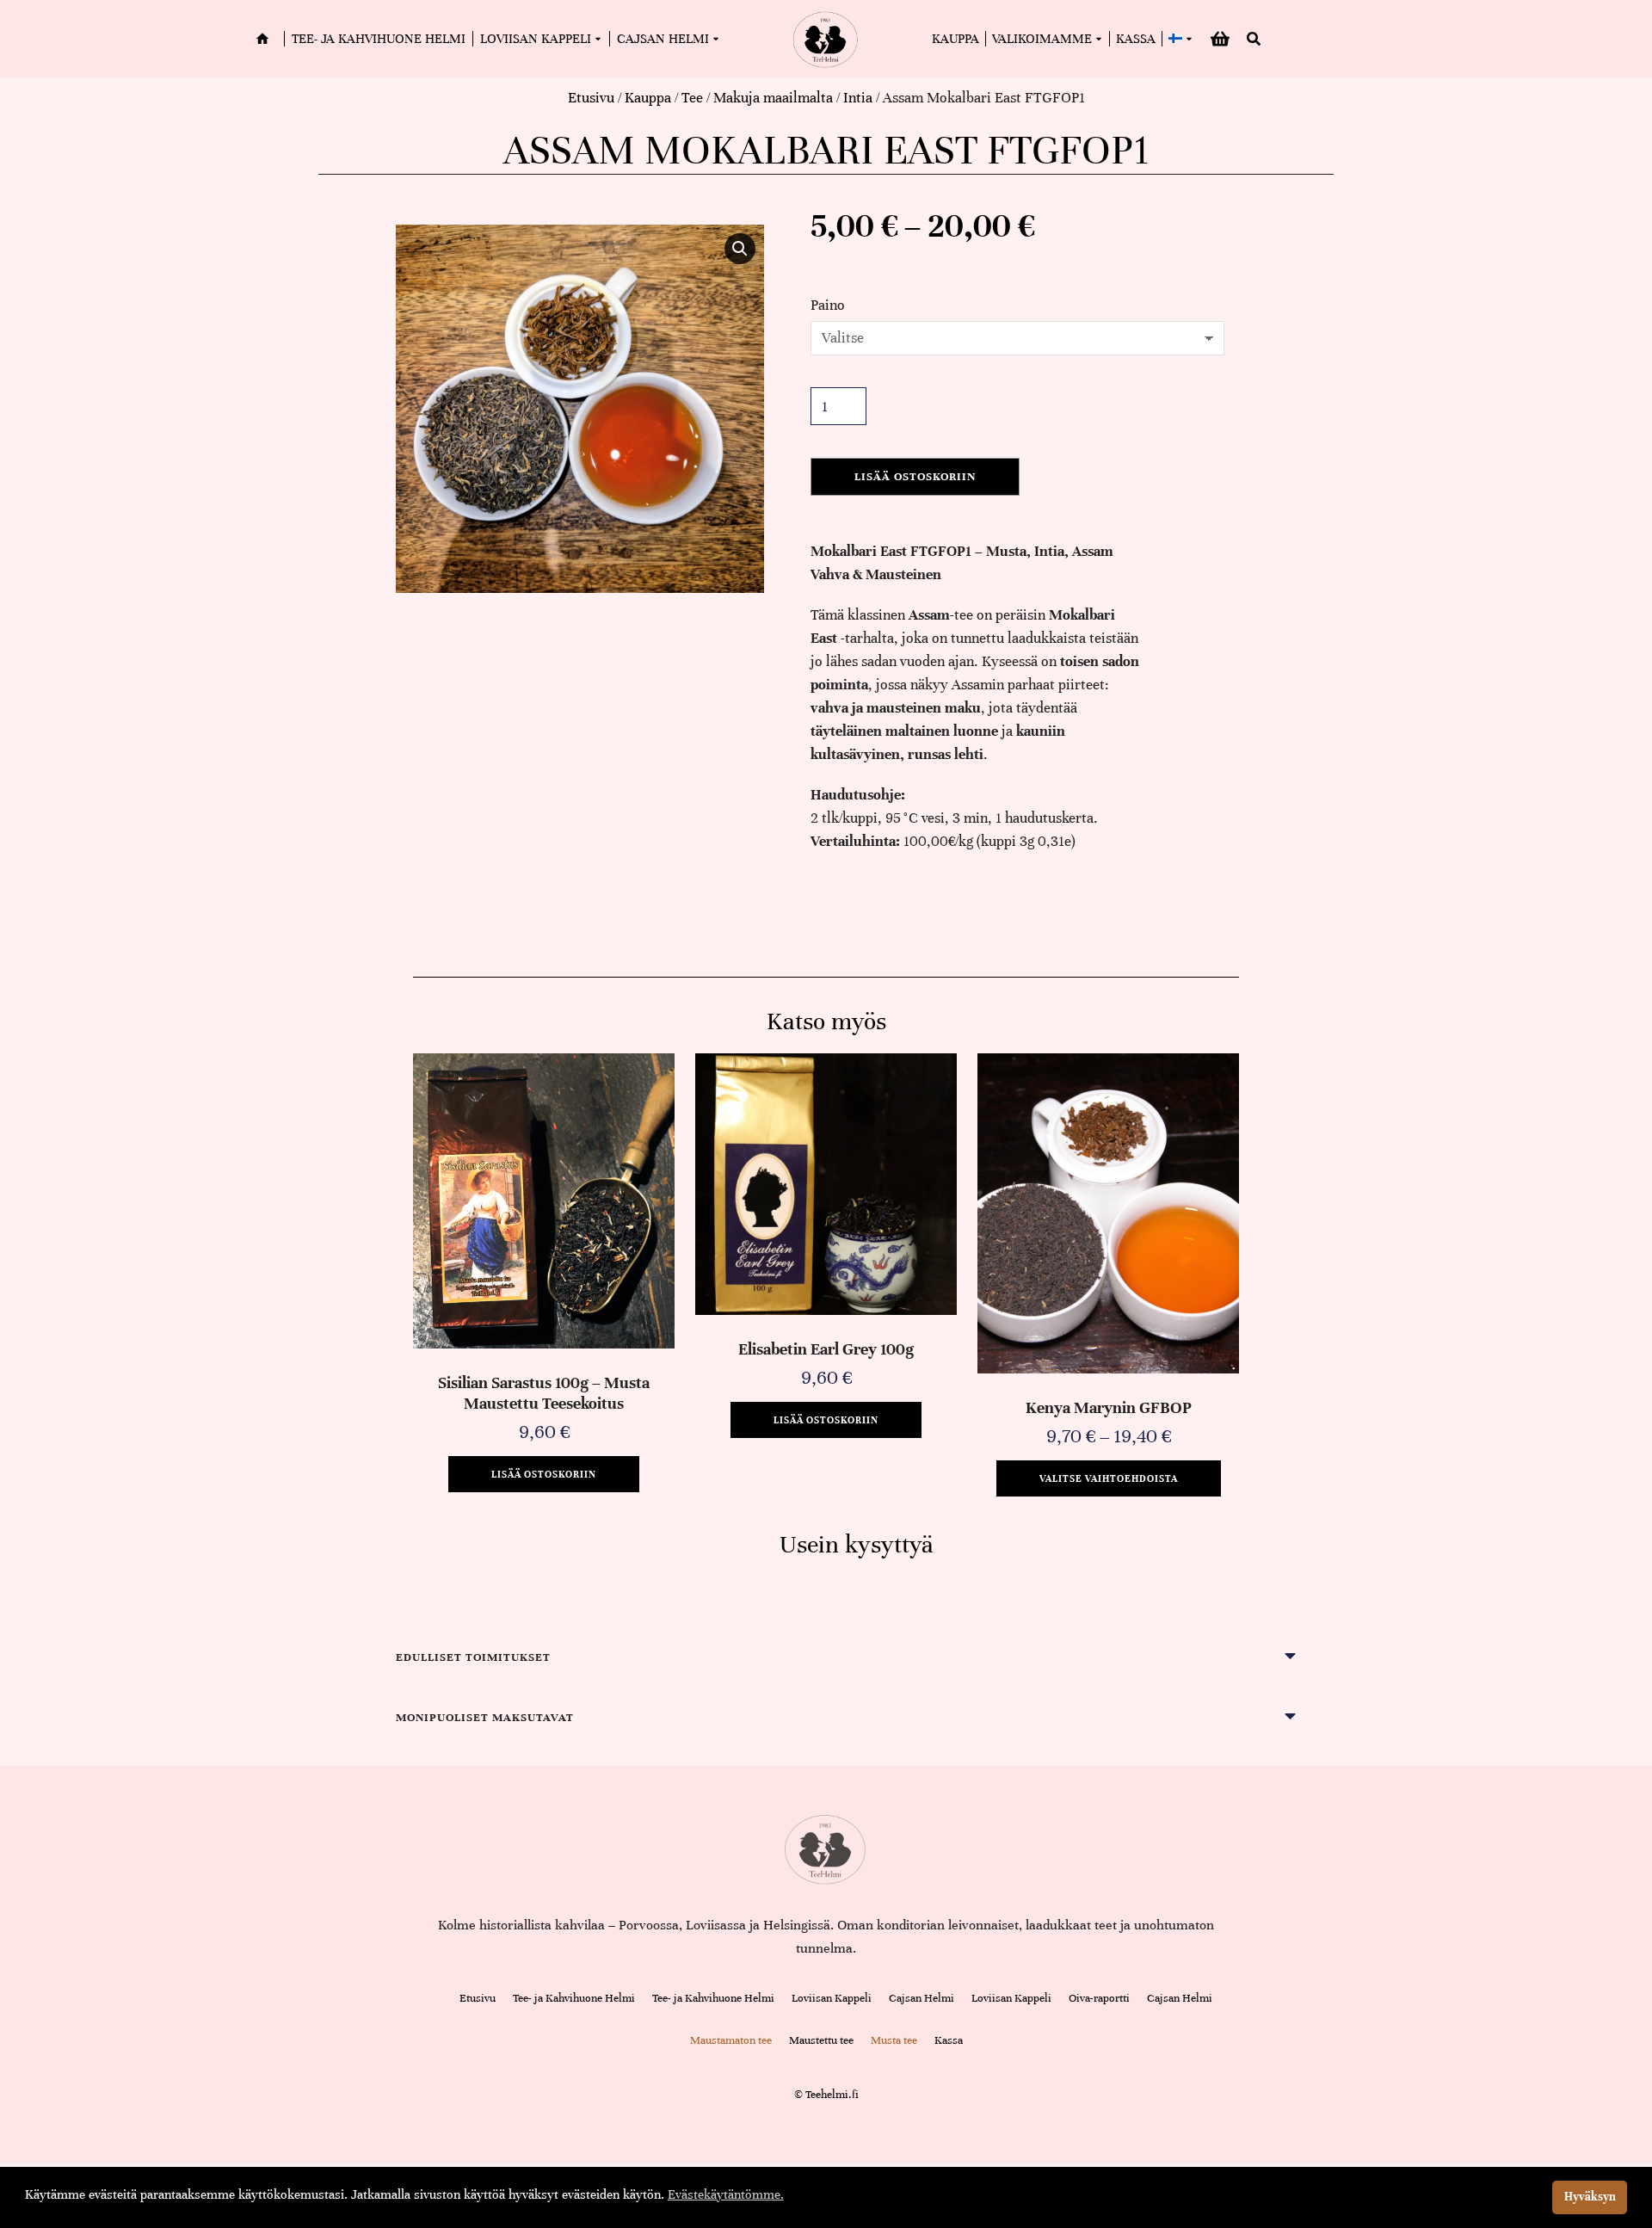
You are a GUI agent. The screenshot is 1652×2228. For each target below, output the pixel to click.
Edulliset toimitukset (473, 1657)
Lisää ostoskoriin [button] (544, 1474)
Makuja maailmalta (773, 98)
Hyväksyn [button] (1590, 2197)
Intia (858, 98)
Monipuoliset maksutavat (485, 1718)
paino (828, 305)
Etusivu (591, 98)
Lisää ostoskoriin (915, 477)
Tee (692, 98)
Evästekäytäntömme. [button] (726, 2194)
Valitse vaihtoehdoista (1109, 1478)
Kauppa (648, 98)
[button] (740, 249)
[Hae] (1254, 39)
